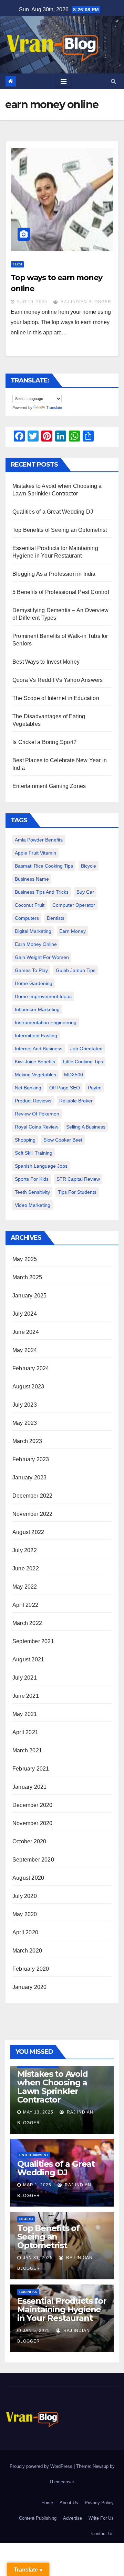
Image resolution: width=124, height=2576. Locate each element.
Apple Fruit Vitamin (35, 853)
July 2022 (25, 1550)
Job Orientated (86, 1049)
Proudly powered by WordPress (42, 2466)
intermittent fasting (36, 1035)
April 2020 (25, 1932)
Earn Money (73, 931)
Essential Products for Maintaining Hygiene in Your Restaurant (62, 2309)
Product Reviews (33, 1101)
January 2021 (29, 1787)
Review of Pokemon (37, 1114)
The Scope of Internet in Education (56, 698)
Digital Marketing (33, 931)
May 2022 (25, 1587)
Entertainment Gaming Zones (49, 786)
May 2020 (25, 1914)
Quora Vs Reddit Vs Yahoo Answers (58, 680)
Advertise (73, 2518)
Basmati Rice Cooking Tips (44, 866)
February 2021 (31, 1769)
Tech (17, 264)
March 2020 (27, 1951)
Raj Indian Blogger (85, 302)
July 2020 (25, 1896)
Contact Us (102, 2534)
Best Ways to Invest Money (46, 662)
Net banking (28, 1088)
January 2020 (29, 1987)
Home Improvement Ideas (43, 996)
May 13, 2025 (38, 2112)
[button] (113, 81)
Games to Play (31, 970)
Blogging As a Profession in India (54, 574)
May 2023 (25, 1423)
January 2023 (29, 1478)
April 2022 (25, 1605)
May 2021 (25, 1714)
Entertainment (34, 2155)
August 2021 (28, 1659)
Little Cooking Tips (83, 1062)
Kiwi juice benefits (35, 1062)
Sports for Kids (32, 1179)
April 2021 (25, 1732)
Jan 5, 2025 (37, 2331)
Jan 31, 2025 (38, 2258)
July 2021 (25, 1678)
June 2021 (26, 1696)
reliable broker (76, 1101)
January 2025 (29, 1296)
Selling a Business (86, 1127)
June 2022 (26, 1569)
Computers (27, 918)
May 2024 (25, 1350)
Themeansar (61, 2482)
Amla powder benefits (39, 840)
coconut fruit (30, 905)
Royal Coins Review (37, 1127)
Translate (54, 408)
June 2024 (26, 1332)
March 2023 (27, 1441)
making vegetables (35, 1075)
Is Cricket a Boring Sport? (44, 742)
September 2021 (33, 1641)
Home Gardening (34, 983)
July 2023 (25, 1405)
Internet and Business (39, 1049)
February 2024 (31, 1368)
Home (47, 2503)
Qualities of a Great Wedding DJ (53, 512)
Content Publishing (38, 2518)
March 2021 (27, 1750)
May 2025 (25, 1259)
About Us (69, 2503)
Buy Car (85, 892)
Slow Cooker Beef (63, 1140)
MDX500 (74, 1075)
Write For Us (101, 2518)
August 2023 (28, 1387)
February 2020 (31, 1969)
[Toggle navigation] (64, 81)
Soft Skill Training (34, 1153)
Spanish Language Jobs (41, 1166)
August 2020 (28, 1878)
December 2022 (33, 1496)
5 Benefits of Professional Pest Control (61, 592)
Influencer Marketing (37, 1009)
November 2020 (33, 1823)
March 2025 (27, 1277)
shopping (25, 1140)
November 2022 (33, 1514)
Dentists (56, 918)
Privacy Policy (99, 2503)
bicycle (89, 866)
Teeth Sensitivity (32, 1192)
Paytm (95, 1088)
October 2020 (29, 1841)
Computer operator (74, 905)
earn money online (36, 944)
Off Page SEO (65, 1088)
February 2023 (31, 1459)
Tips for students (77, 1192)
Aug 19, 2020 (32, 302)
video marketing (33, 1205)
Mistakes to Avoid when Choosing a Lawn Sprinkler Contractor (53, 2087)
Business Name (32, 879)
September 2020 (33, 1860)
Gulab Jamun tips (76, 970)
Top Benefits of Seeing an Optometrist (60, 530)
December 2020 (33, 1805)
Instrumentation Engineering (46, 1022)
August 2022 (28, 1532)
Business (28, 2292)
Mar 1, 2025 (37, 2185)
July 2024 (25, 1314)
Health (26, 2219)
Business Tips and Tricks (42, 892)
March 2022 (27, 1623)
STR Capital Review (78, 1179)
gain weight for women (42, 957)
